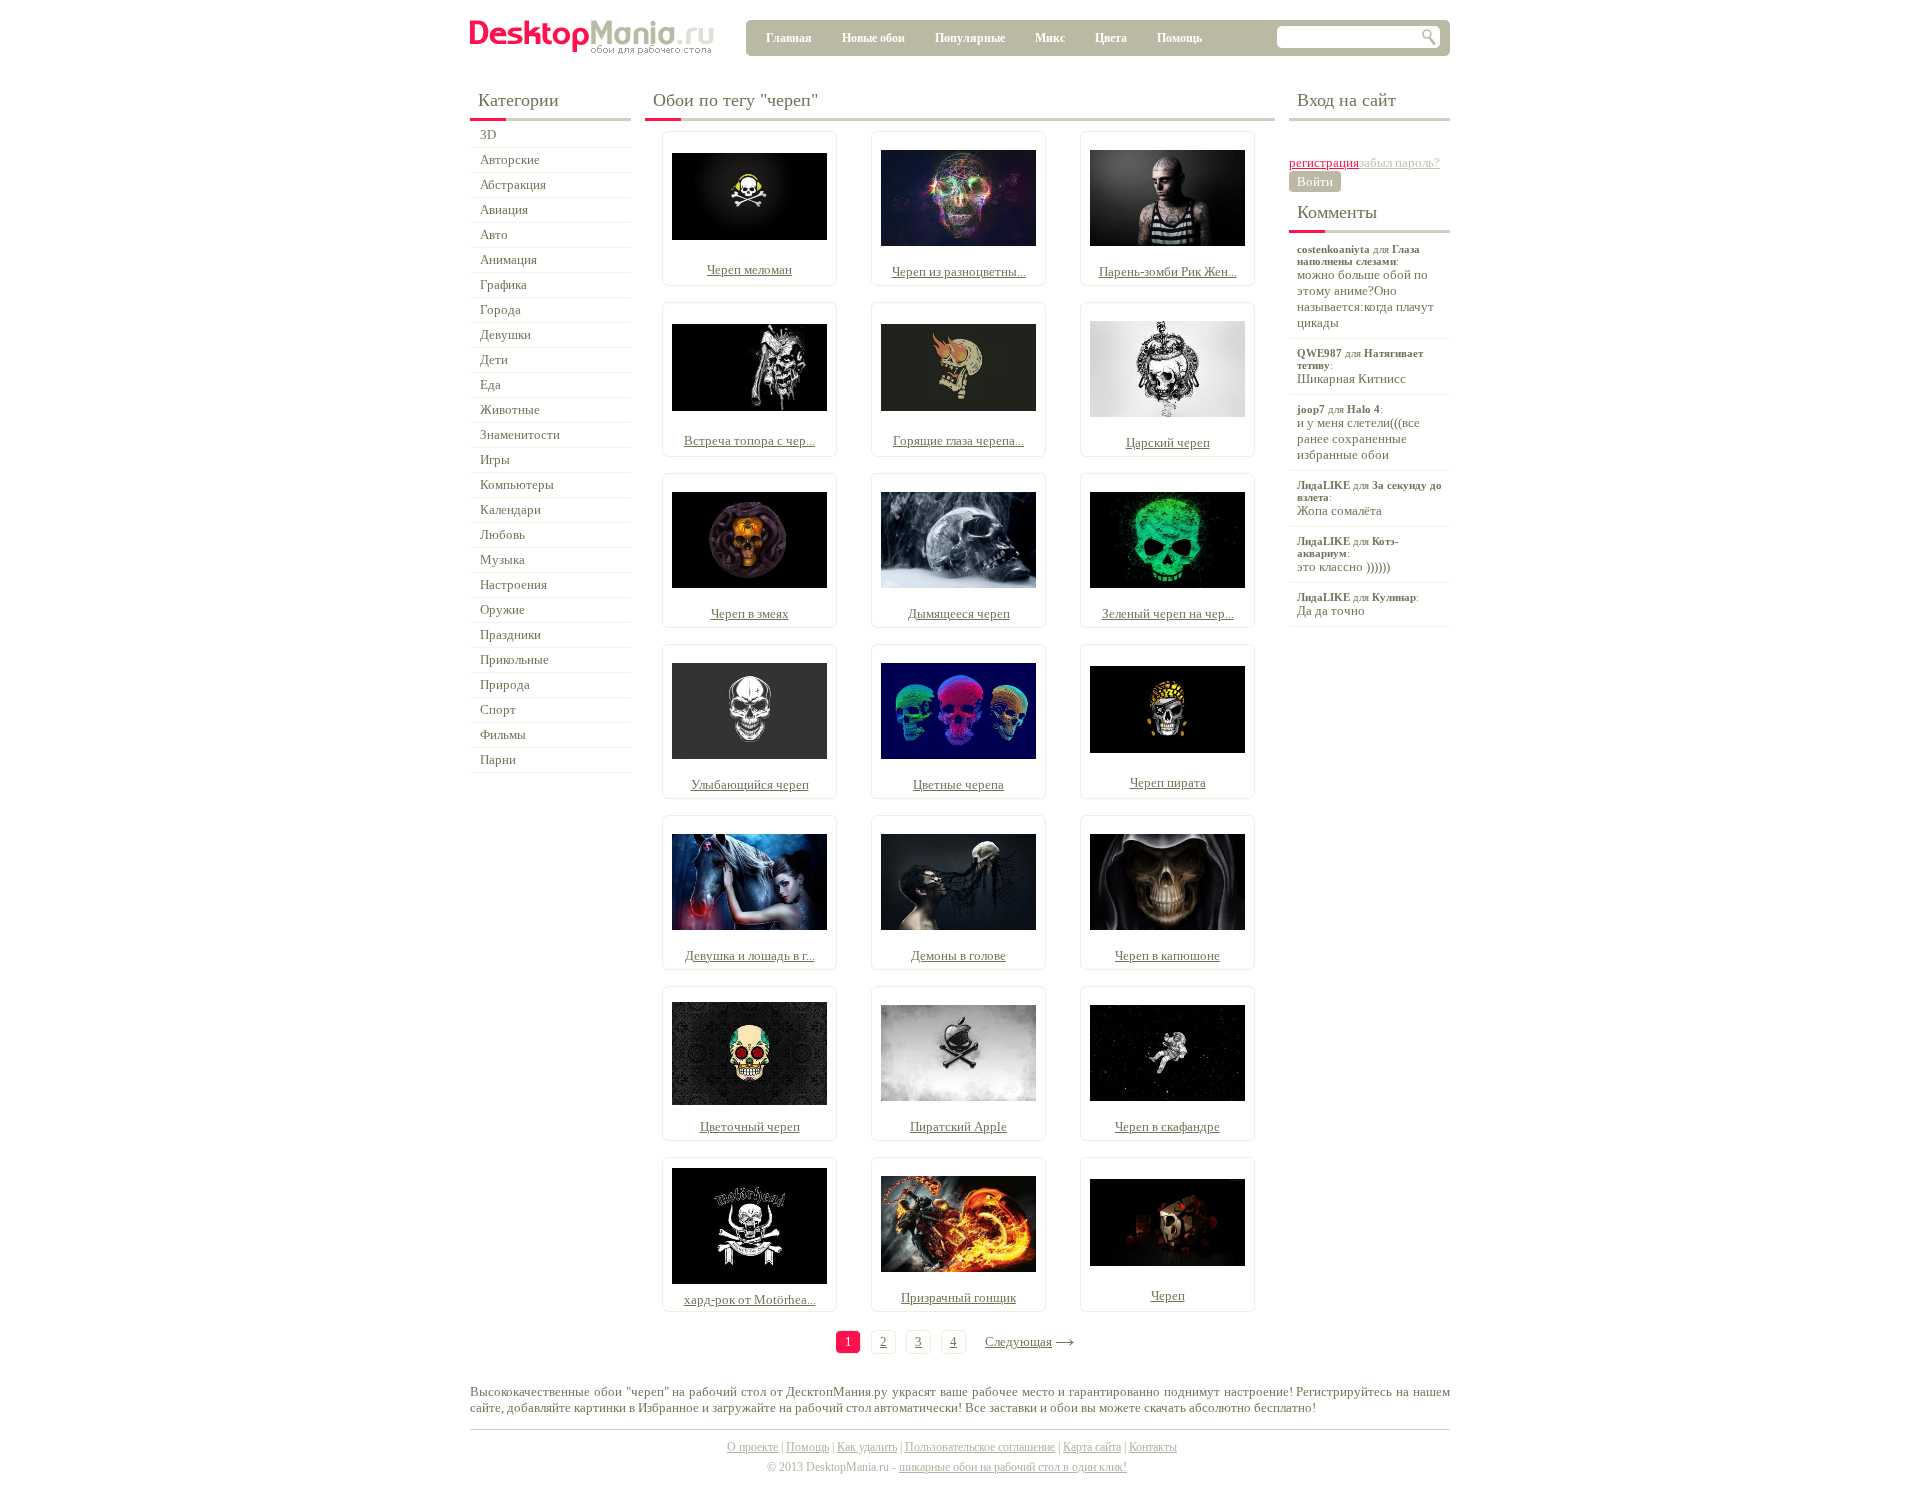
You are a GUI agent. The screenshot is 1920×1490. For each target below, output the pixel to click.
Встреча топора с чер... (749, 440)
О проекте (752, 1447)
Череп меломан (749, 269)
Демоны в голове (958, 955)
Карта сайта (1092, 1447)
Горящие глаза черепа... (958, 440)
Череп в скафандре (1167, 1126)
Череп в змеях (750, 613)
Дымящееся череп (959, 613)
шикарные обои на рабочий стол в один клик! (1013, 1467)
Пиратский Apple (958, 1126)
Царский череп (1168, 442)
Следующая (1018, 1341)
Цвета (1111, 38)
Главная (789, 38)
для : (1365, 286)
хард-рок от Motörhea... (750, 1299)
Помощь (1179, 38)
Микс (1050, 38)
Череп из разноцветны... (959, 271)
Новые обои (873, 38)
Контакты (1153, 1447)
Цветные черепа (958, 784)
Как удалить (867, 1447)
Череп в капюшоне (1167, 955)
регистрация (1324, 162)
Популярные (970, 38)
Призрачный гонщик (958, 1297)
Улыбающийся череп (750, 784)
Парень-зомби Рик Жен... (1168, 271)
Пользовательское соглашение (980, 1447)
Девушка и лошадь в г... (750, 955)
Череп (1168, 1295)
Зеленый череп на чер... (1168, 613)
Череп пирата (1168, 782)
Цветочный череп (750, 1126)
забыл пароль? (1399, 162)
